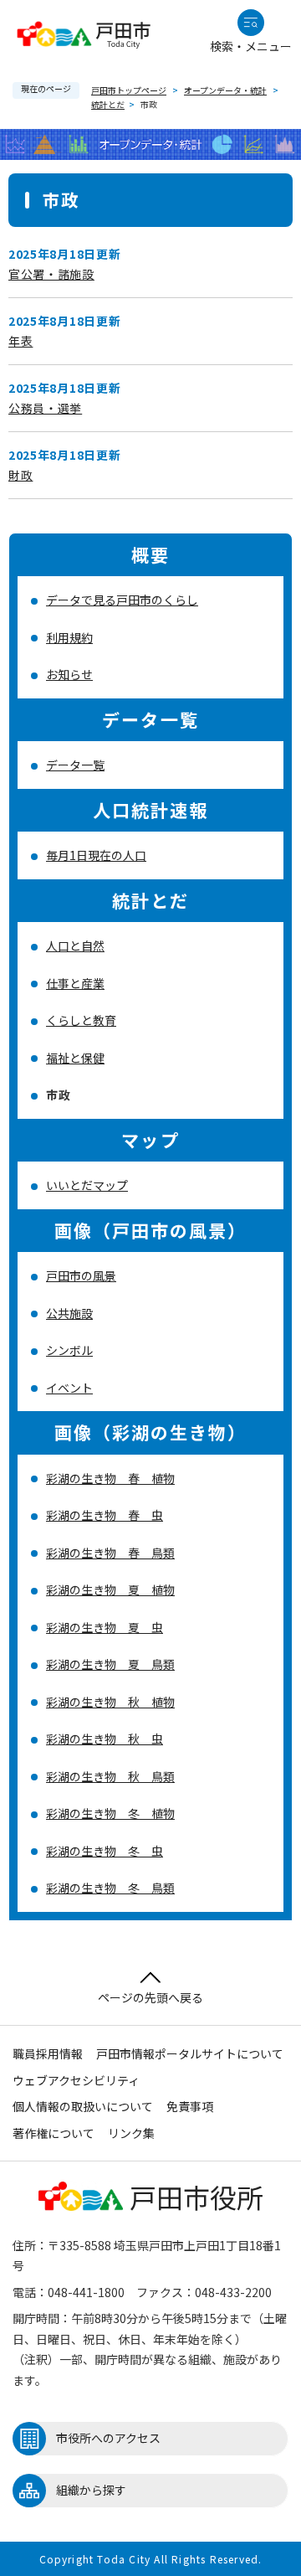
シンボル (69, 1350)
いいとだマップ (87, 1185)
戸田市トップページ (129, 90)
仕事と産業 (75, 983)
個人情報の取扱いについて (83, 2106)
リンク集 (131, 2133)
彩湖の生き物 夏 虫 (105, 1627)
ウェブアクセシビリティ (76, 2080)
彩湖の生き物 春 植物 (110, 1478)
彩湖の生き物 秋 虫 (105, 1739)
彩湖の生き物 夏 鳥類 (110, 1664)
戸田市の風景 (81, 1275)
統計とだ (108, 104)
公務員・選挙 (45, 408)
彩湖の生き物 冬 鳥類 (110, 1888)
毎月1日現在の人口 (96, 855)
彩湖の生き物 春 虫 (105, 1515)
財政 (20, 475)
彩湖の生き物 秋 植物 (110, 1702)
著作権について (54, 2133)
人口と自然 (75, 945)
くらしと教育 (81, 1020)
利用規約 (69, 637)
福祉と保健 (75, 1058)
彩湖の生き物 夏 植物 (110, 1589)
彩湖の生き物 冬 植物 (110, 1813)
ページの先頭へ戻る (150, 1997)
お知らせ (69, 674)
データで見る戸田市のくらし (122, 600)
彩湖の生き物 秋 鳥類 (110, 1776)
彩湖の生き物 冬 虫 (105, 1851)
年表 (20, 341)
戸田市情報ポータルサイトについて (190, 2053)
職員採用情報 (48, 2053)
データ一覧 (75, 765)
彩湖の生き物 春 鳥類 (110, 1553)
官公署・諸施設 (51, 274)
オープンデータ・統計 (225, 90)
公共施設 (69, 1313)
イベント (69, 1388)
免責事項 (190, 2106)
